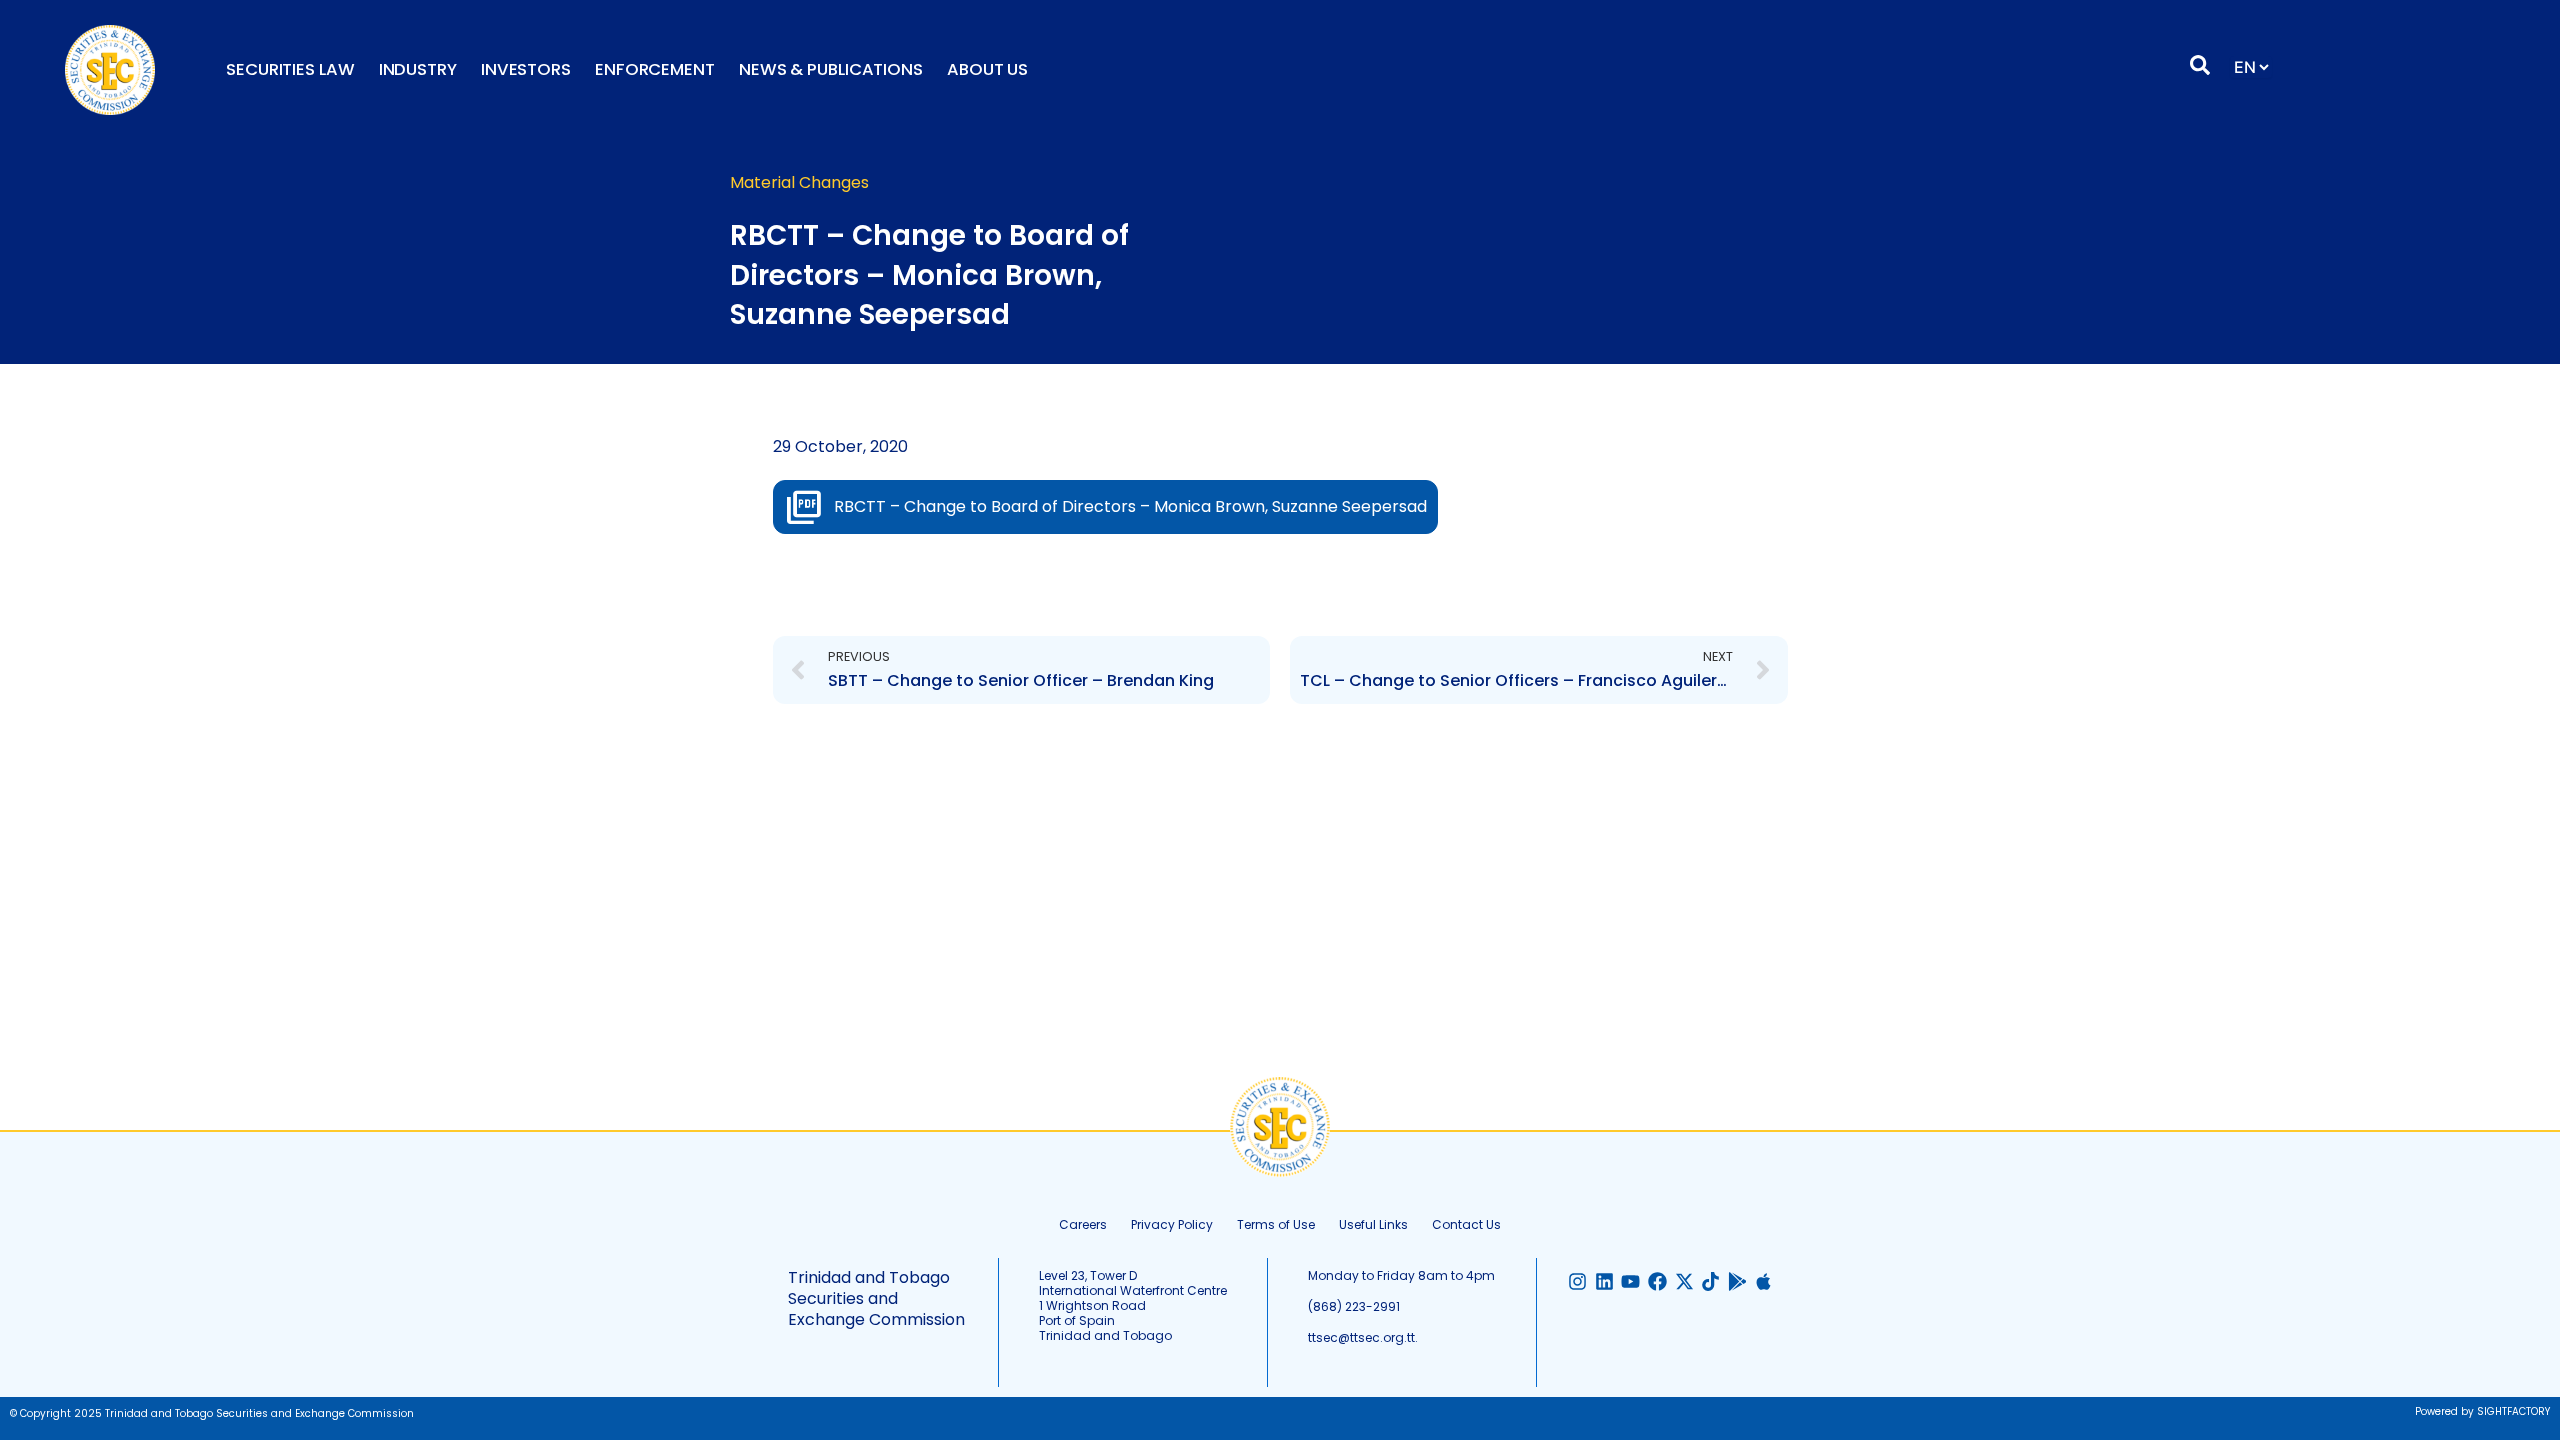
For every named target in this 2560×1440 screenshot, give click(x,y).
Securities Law (290, 69)
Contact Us (1466, 1224)
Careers (1083, 1224)
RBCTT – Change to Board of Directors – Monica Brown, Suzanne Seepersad (1130, 506)
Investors (526, 69)
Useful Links (1373, 1224)
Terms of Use (1276, 1224)
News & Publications (831, 69)
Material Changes (799, 182)
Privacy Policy (1172, 1224)
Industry (418, 69)
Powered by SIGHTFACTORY (2482, 1411)
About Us (987, 69)
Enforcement (655, 69)
